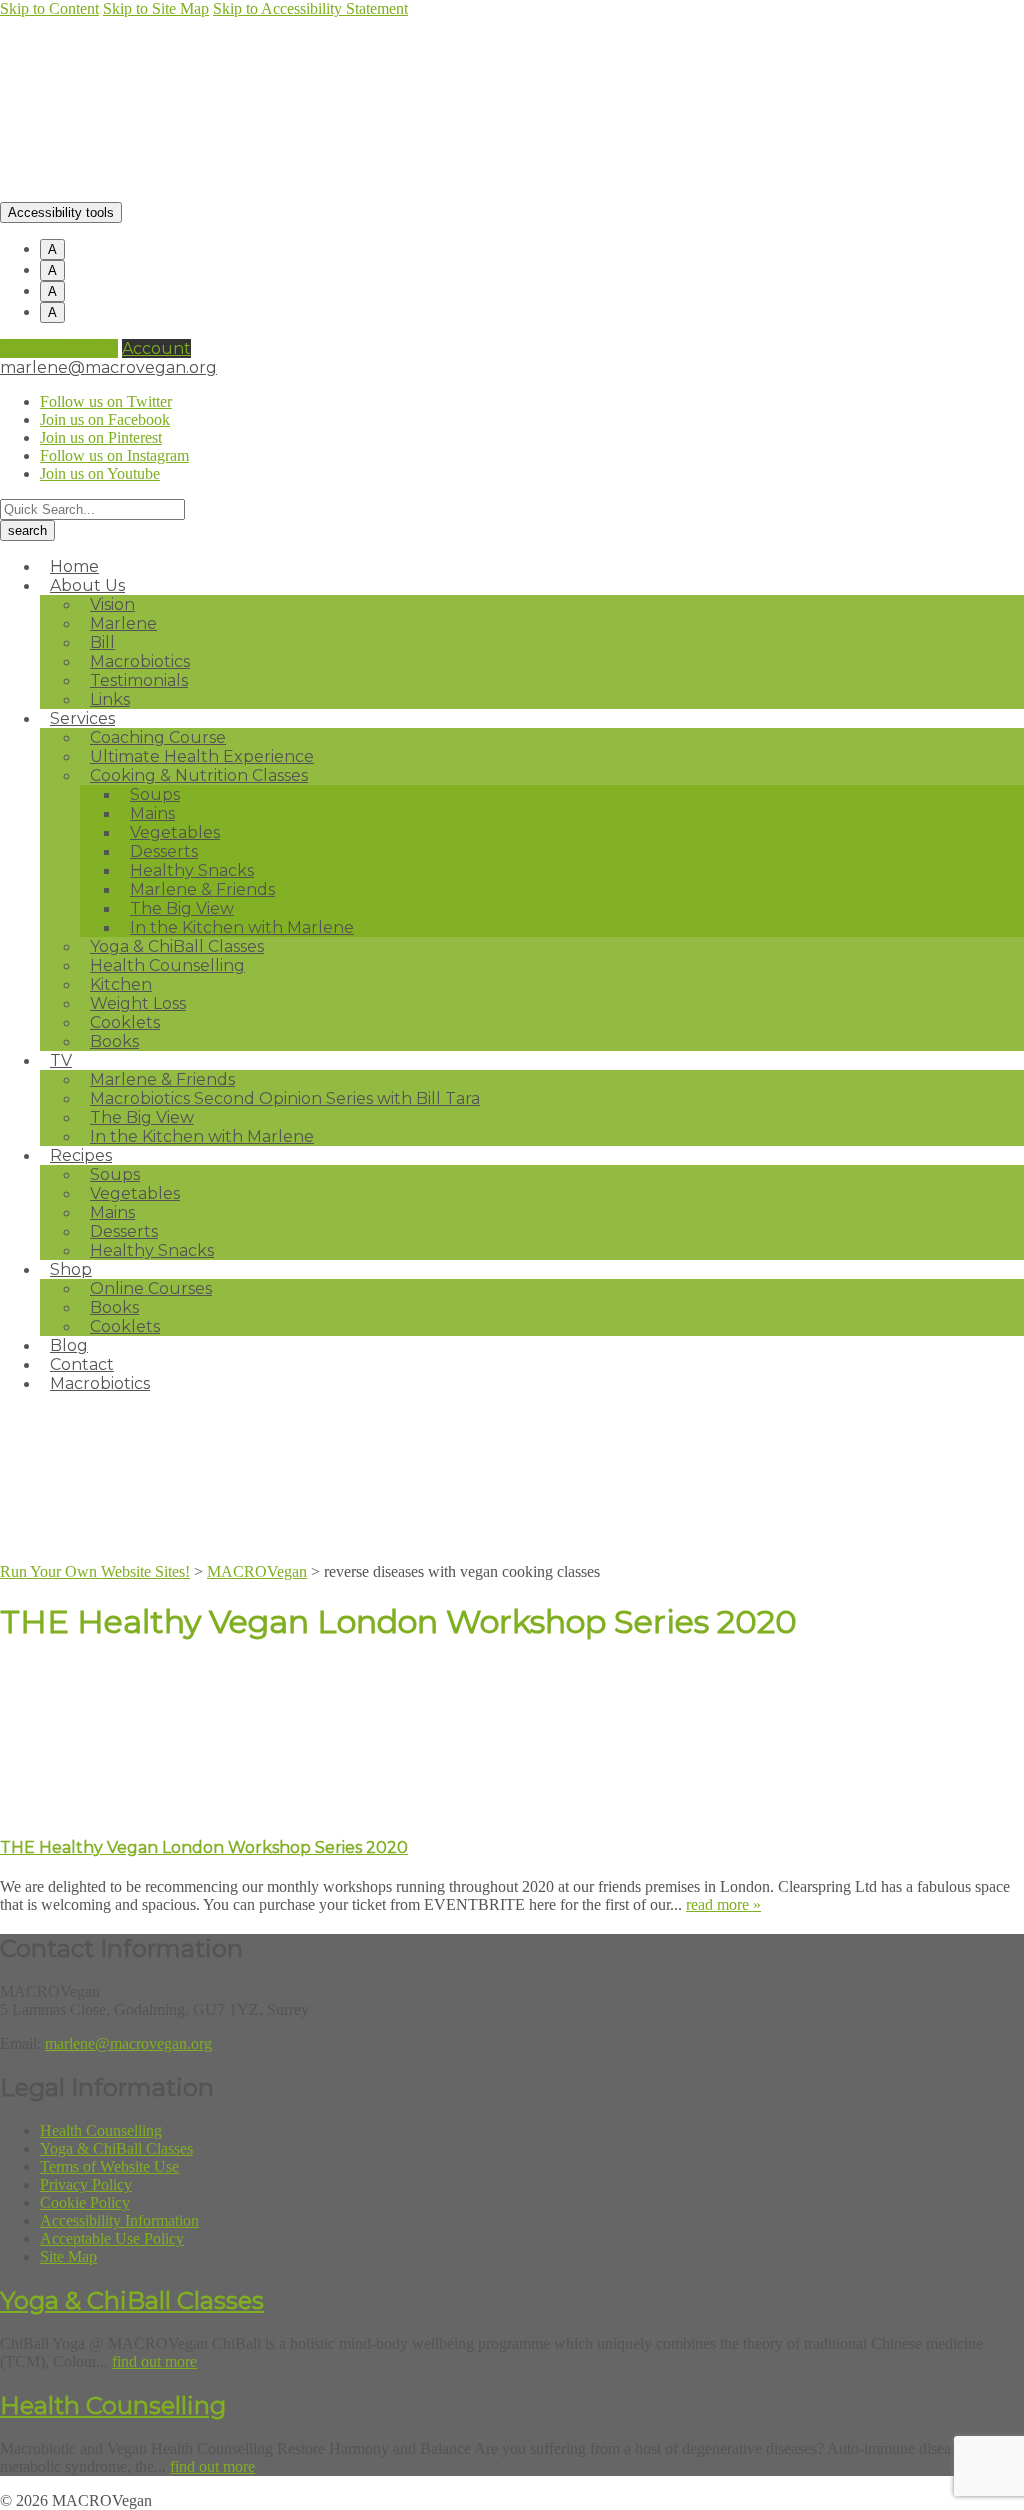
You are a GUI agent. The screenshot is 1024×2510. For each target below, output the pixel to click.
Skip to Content (49, 8)
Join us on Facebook (105, 419)
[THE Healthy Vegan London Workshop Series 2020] (150, 1807)
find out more (154, 2361)
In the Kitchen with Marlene (202, 1136)
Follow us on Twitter (106, 401)
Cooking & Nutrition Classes (199, 775)
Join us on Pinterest (101, 437)
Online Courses (151, 1288)
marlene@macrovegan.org (108, 367)
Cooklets (125, 1326)
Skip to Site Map (156, 8)
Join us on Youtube (100, 473)
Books (114, 1041)
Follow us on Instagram (114, 455)
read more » (723, 1904)
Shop (71, 1269)
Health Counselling (167, 965)
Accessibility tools (61, 212)
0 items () (59, 348)
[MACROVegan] (187, 192)
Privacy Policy (86, 2184)
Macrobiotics (100, 1383)
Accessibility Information (119, 2220)
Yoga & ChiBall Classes (116, 2148)
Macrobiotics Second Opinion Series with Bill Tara (285, 1098)
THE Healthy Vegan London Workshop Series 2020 (204, 1847)
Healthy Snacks (152, 1250)
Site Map (68, 2256)
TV (61, 1060)
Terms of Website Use (109, 2166)
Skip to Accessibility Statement (310, 8)
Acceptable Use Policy (112, 2238)
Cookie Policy (85, 2202)
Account (156, 348)
